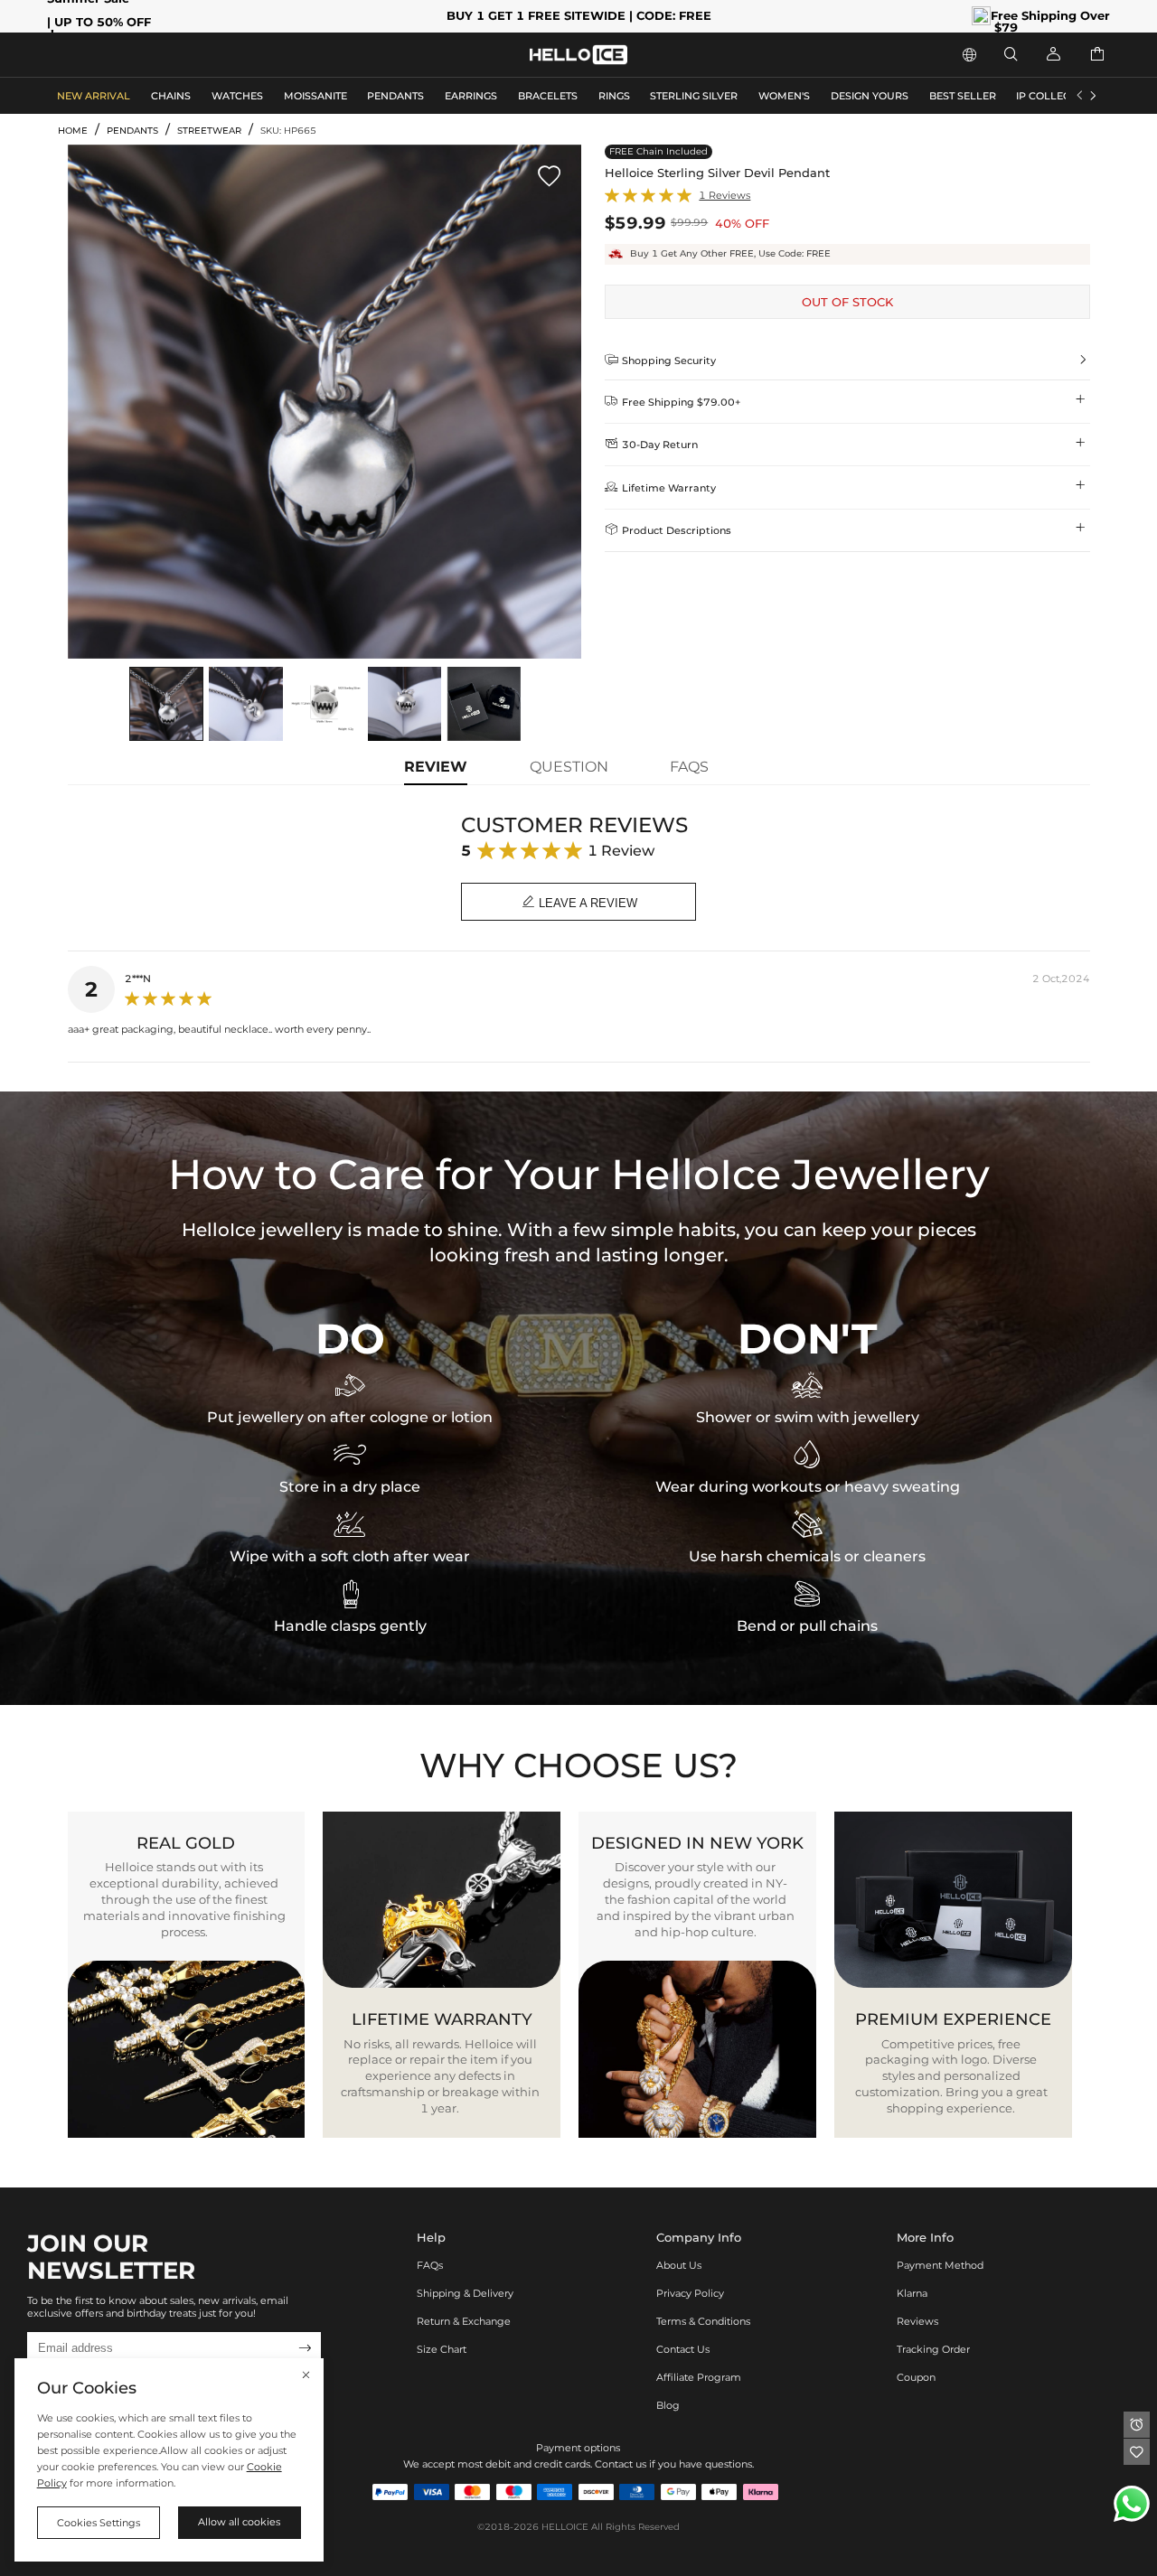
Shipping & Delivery (465, 2293)
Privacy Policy (690, 2293)
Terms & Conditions (703, 2321)
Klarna (912, 2293)
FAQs (430, 2265)
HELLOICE (565, 2527)
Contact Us (683, 2349)
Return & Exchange (464, 2321)
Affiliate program (699, 2377)
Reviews (917, 2321)
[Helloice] (578, 55)
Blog (668, 2405)
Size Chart (442, 2349)
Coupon (916, 2377)
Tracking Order (933, 2349)
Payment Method (940, 2265)
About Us (679, 2265)
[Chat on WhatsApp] (1132, 2504)
